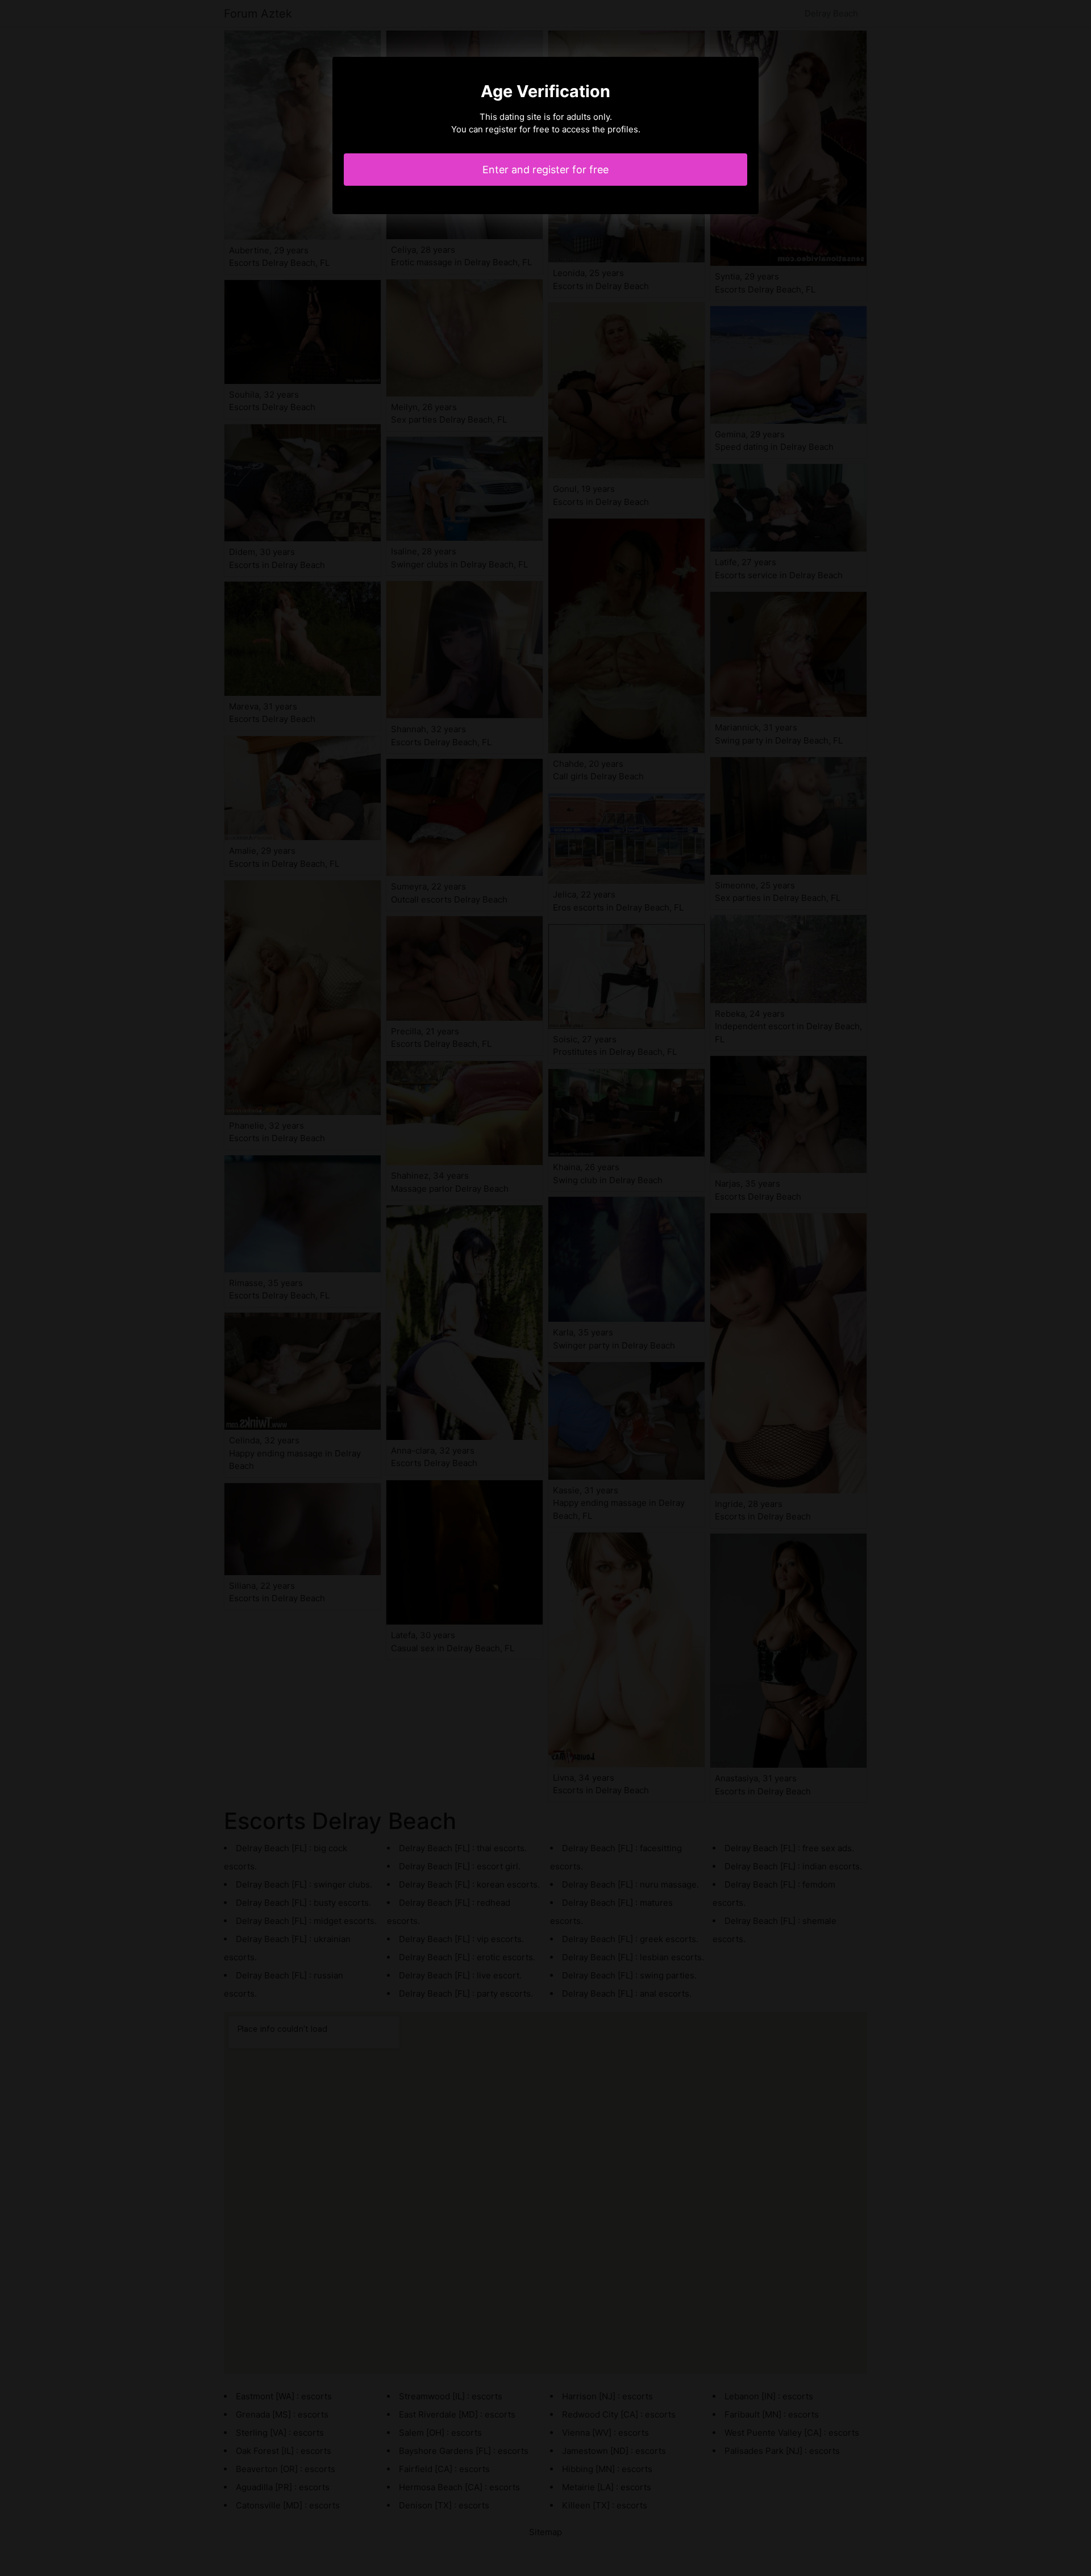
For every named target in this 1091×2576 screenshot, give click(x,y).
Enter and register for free (545, 170)
